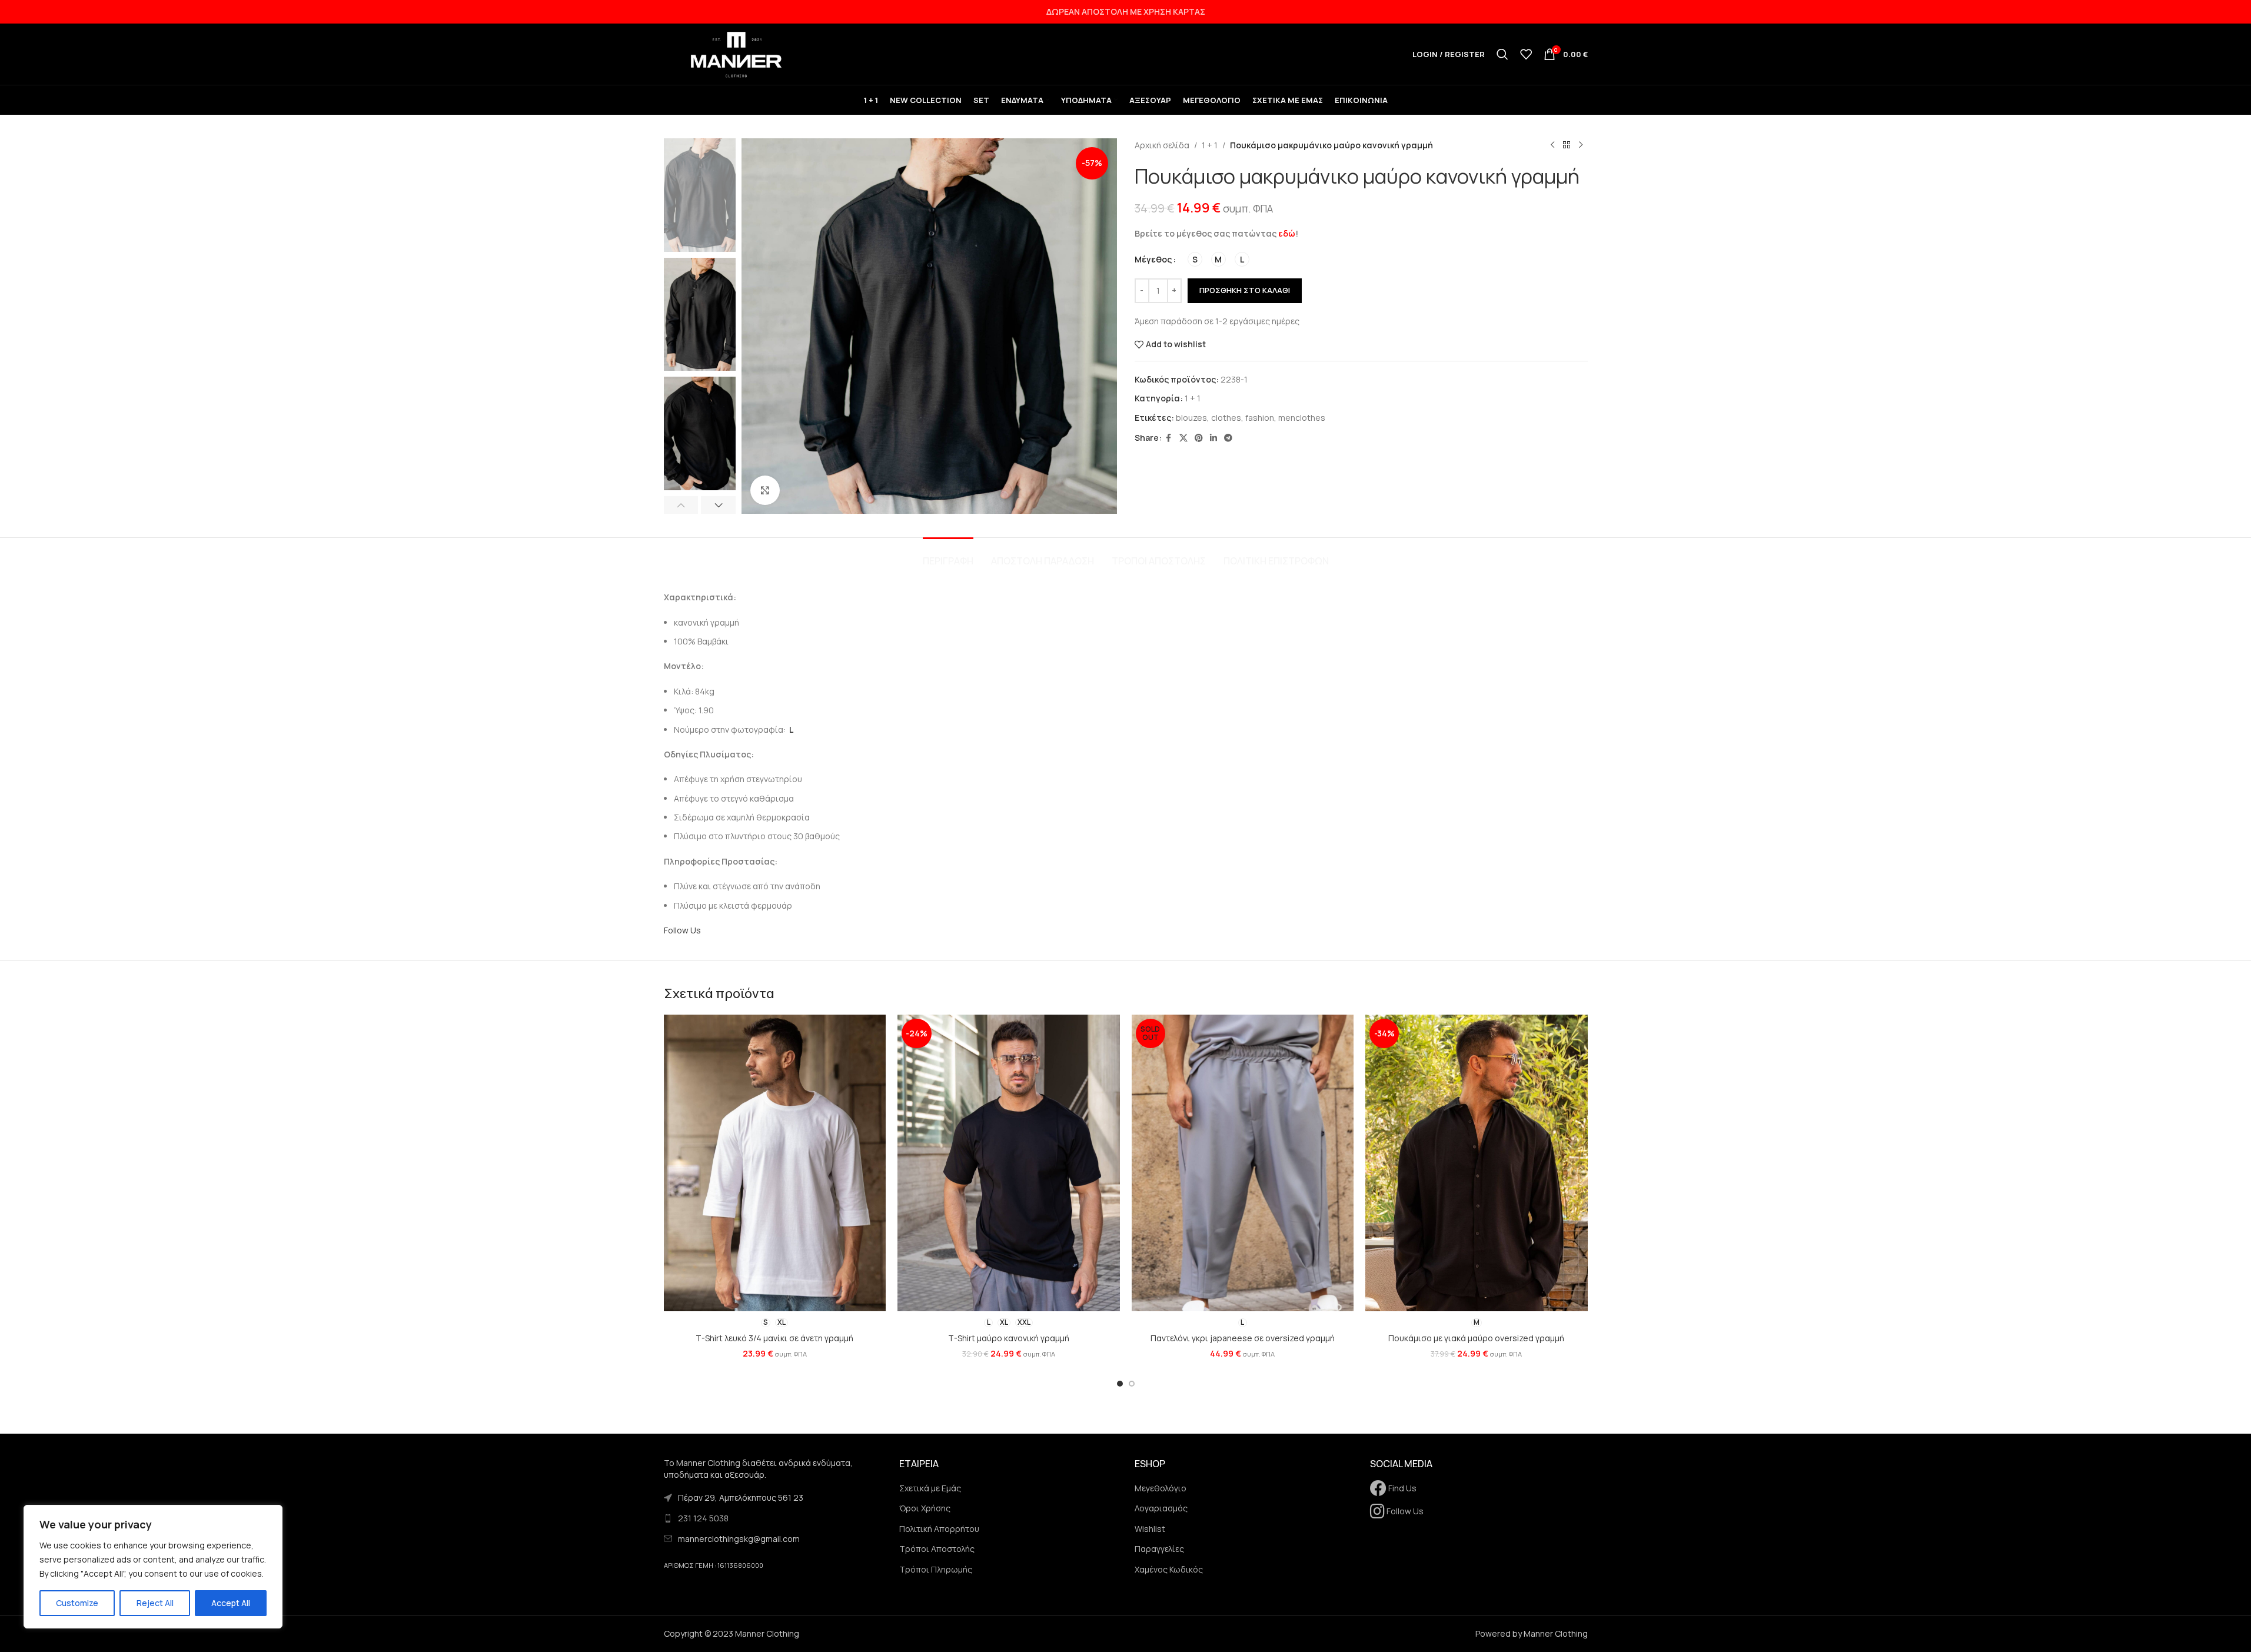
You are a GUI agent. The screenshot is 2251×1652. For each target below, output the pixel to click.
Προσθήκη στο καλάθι (1245, 290)
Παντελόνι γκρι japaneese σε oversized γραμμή (1243, 1338)
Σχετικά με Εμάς (930, 1488)
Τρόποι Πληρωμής (936, 1569)
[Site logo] (737, 53)
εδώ (1287, 233)
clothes (1226, 418)
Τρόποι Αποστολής (937, 1549)
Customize (77, 1603)
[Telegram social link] (1228, 438)
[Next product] (1581, 145)
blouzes (1191, 418)
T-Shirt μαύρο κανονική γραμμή (1009, 1338)
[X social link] (1183, 438)
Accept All (231, 1603)
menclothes (1302, 418)
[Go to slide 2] (1132, 1384)
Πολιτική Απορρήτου (939, 1529)
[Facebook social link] (1169, 438)
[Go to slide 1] (1120, 1384)
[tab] (948, 555)
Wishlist (1150, 1529)
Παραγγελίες (1159, 1549)
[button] (681, 505)
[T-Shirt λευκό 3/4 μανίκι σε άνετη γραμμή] (775, 1163)
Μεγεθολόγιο (1161, 1488)
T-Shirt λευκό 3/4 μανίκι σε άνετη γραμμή (774, 1338)
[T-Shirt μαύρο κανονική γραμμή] (1009, 1163)
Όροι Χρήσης (925, 1508)
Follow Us (682, 930)
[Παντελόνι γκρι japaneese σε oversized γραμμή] (1243, 1163)
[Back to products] (1567, 145)
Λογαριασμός (1161, 1508)
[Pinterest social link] (1199, 438)
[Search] (1502, 54)
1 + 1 (1210, 145)
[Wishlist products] (1526, 54)
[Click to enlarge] (765, 490)
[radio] (1195, 259)
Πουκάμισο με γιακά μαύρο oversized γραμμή (1476, 1338)
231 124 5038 (703, 1518)
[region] (153, 1567)
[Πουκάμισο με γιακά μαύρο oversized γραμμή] (1477, 1163)
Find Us (1402, 1488)
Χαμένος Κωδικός (1169, 1569)
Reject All (155, 1603)
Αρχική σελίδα (1162, 145)
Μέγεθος (1153, 259)
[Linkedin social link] (1213, 438)
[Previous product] (1552, 145)
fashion (1260, 418)
